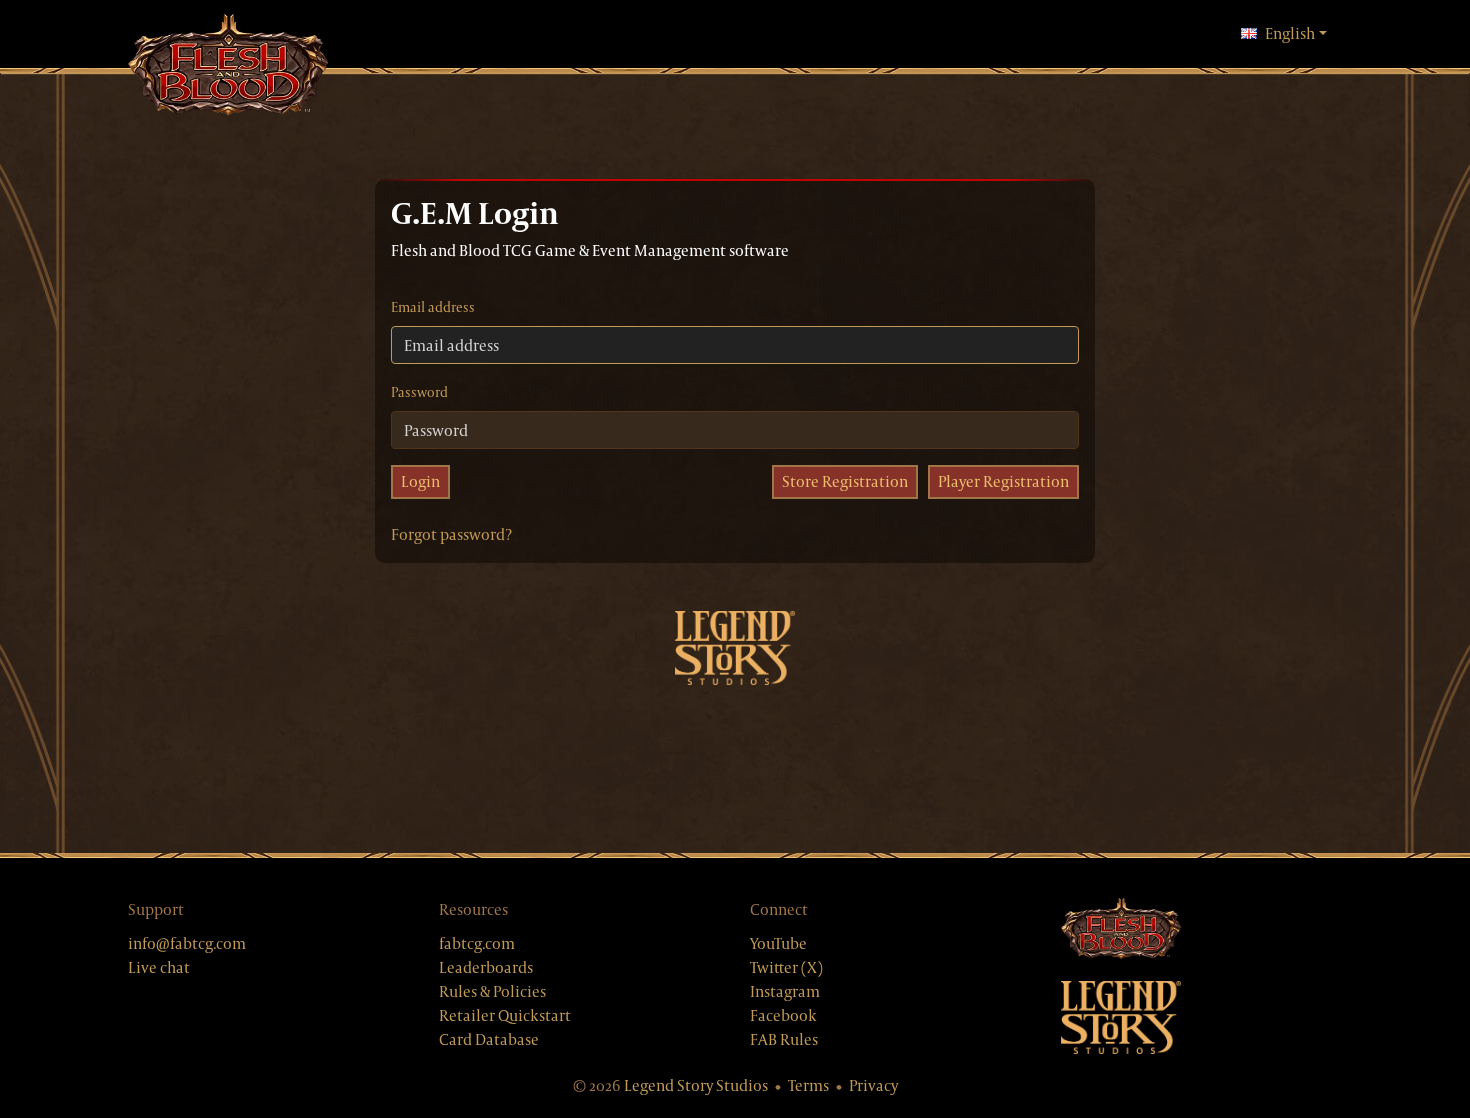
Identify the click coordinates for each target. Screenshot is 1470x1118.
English (1296, 33)
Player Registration (1003, 481)
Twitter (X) (786, 967)
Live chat (159, 967)
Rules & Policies (492, 991)
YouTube (778, 943)
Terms (808, 1085)
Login (420, 481)
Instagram (785, 991)
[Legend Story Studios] (1201, 1017)
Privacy (873, 1085)
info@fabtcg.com (187, 943)
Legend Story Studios (696, 1085)
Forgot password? (451, 534)
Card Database (489, 1039)
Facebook (783, 1015)
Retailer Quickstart (505, 1015)
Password (419, 392)
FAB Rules (784, 1039)
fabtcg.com (477, 943)
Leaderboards (486, 967)
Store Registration (845, 481)
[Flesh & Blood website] (1201, 929)
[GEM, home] (228, 66)
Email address (433, 307)
